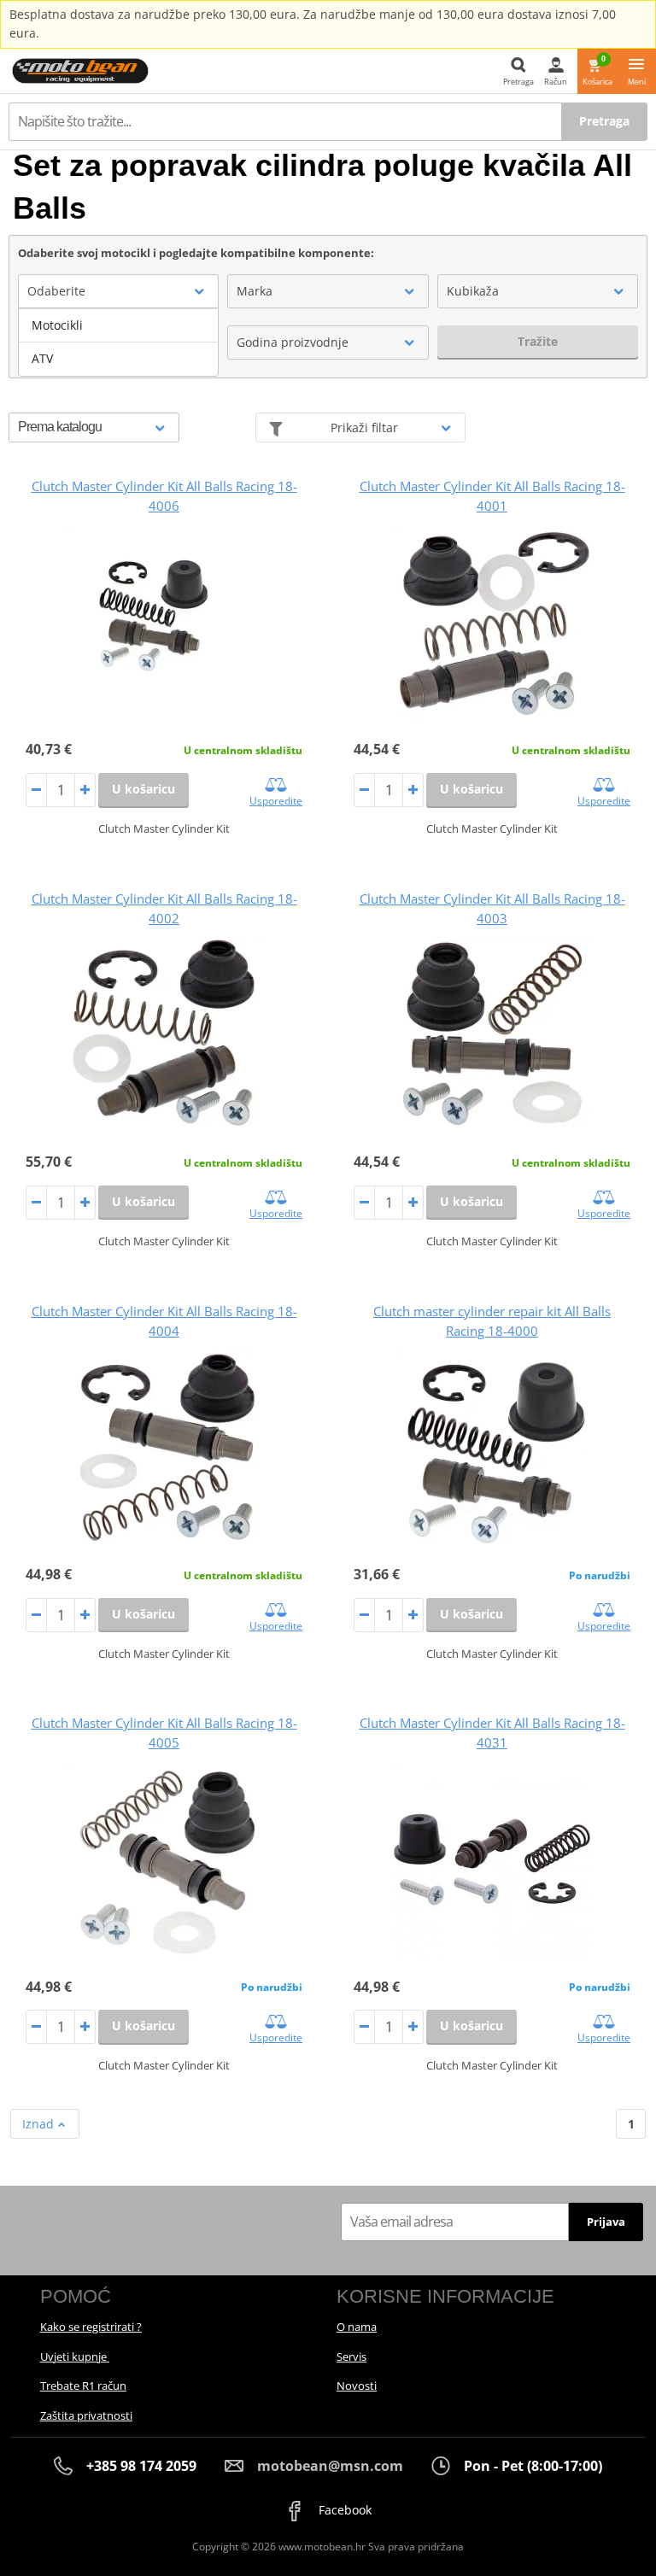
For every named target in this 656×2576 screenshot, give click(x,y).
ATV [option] (42, 358)
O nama (357, 2327)
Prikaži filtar (364, 427)
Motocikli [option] (57, 325)
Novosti (357, 2386)
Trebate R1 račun (83, 2386)
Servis (351, 2356)
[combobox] (118, 291)
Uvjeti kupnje (75, 2356)
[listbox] (118, 342)
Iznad (40, 2124)
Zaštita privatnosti (86, 2415)
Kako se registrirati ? (91, 2327)
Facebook (343, 2510)
